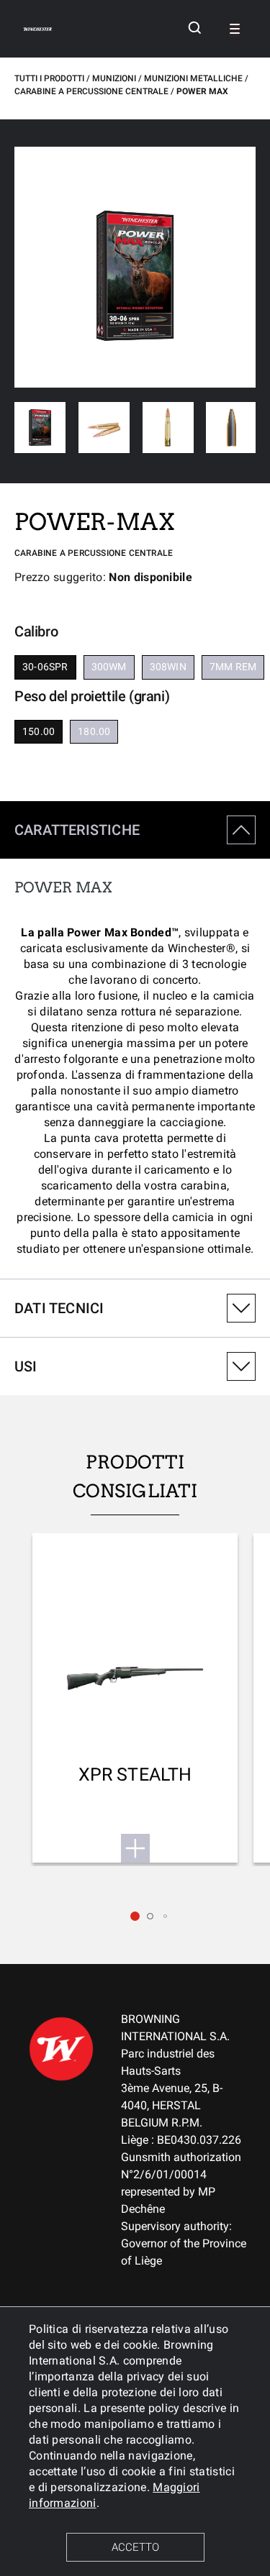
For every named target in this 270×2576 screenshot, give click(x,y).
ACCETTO (135, 2547)
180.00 (94, 731)
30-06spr (45, 667)
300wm (109, 667)
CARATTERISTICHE (77, 830)
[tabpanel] (135, 1040)
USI (26, 1366)
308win (168, 667)
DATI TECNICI (59, 1308)
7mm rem (233, 667)
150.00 (39, 731)
